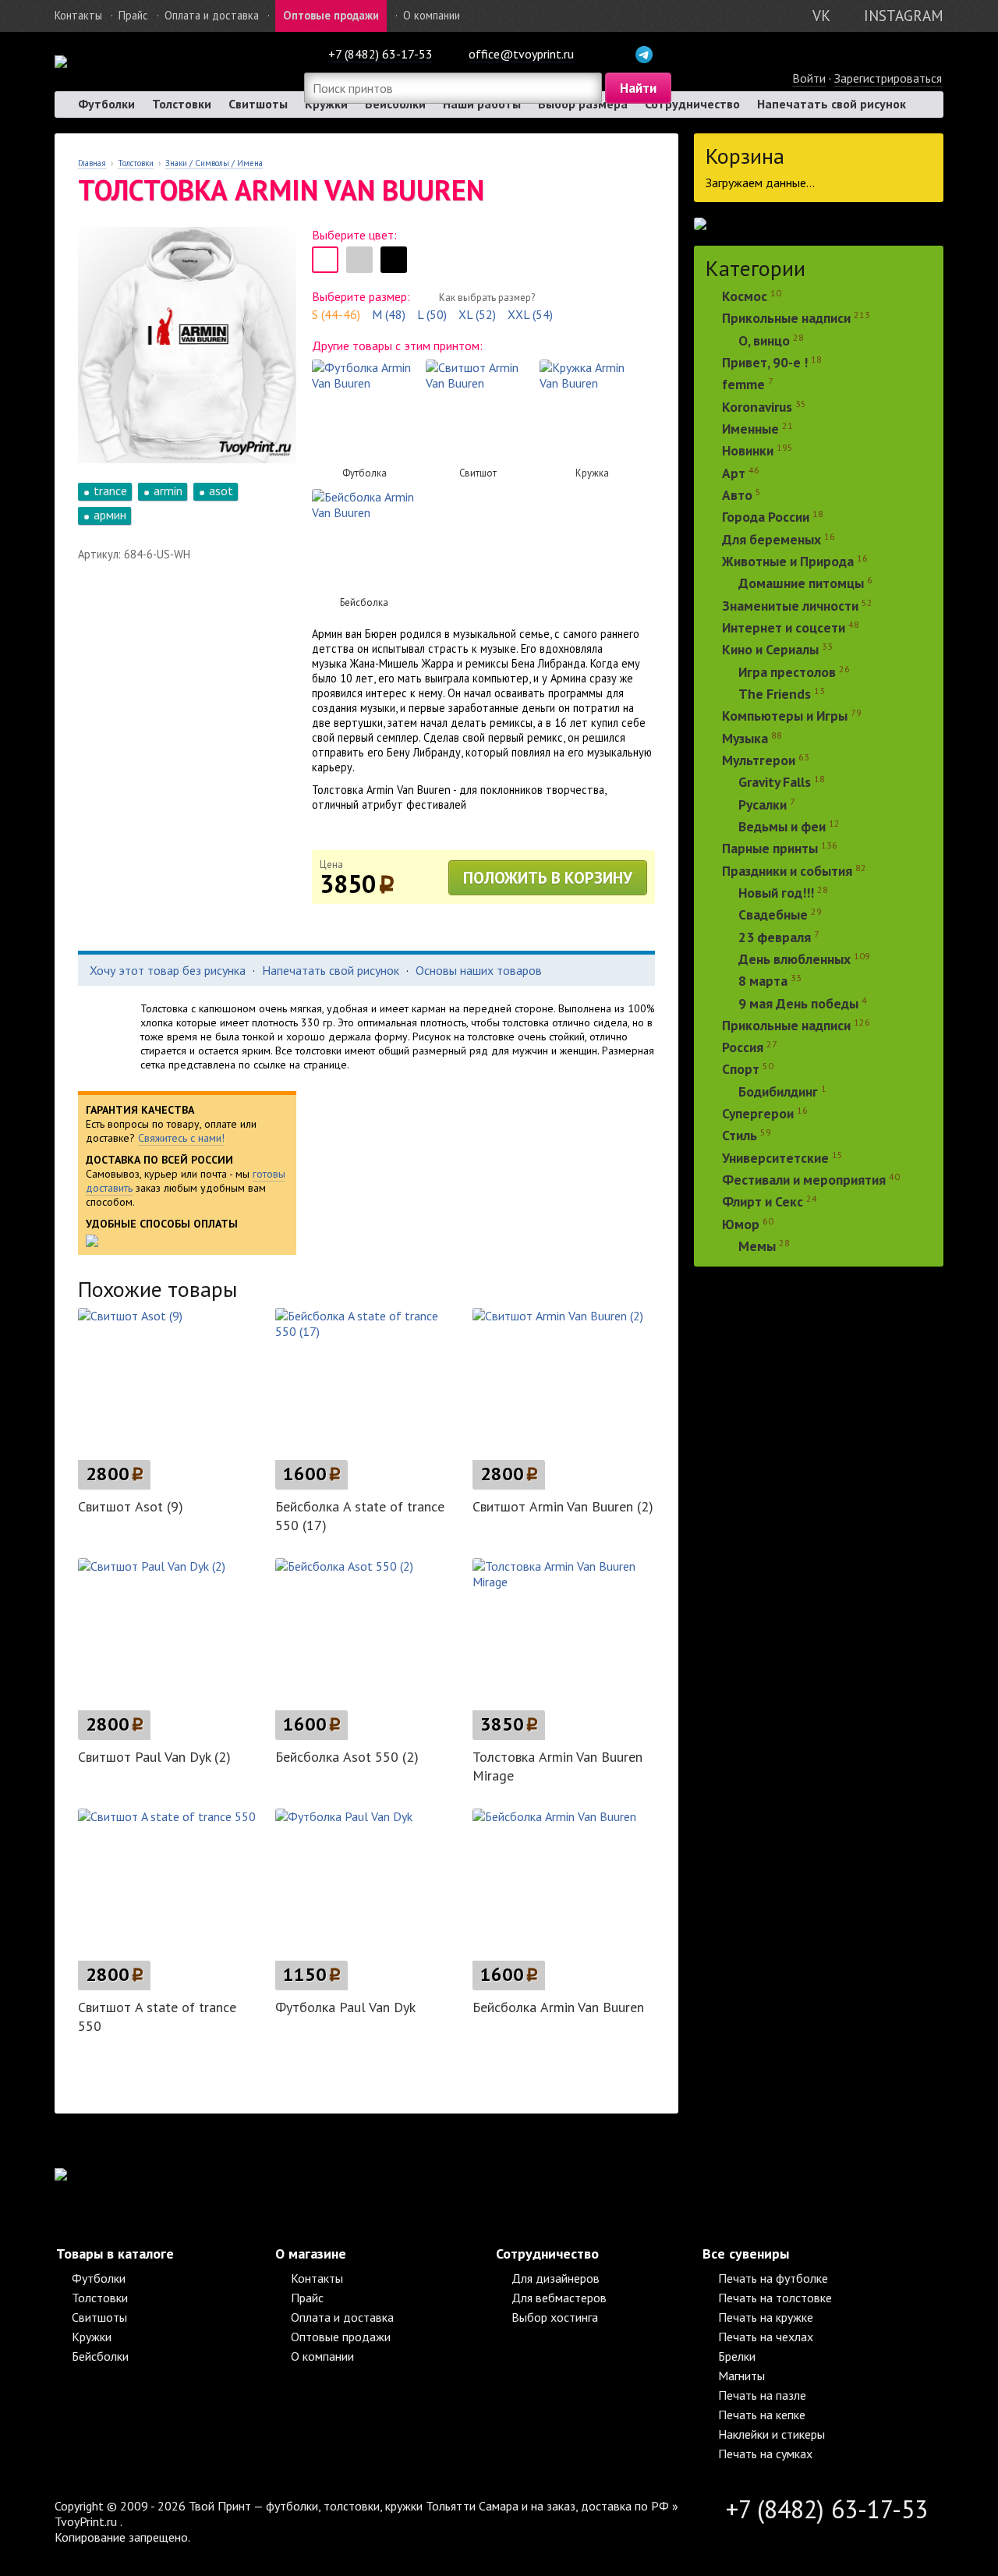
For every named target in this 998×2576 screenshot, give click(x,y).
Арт (734, 473)
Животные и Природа (788, 561)
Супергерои (758, 1113)
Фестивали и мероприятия (804, 1180)
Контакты (78, 15)
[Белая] (325, 260)
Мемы (757, 1246)
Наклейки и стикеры (772, 2434)
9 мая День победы (798, 1003)
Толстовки (182, 104)
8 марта (763, 982)
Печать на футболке (773, 2278)
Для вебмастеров (559, 2298)
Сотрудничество (692, 104)
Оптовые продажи (331, 15)
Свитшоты (258, 104)
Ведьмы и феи (782, 826)
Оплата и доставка (212, 15)
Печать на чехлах (766, 2337)
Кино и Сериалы (770, 650)
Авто (737, 495)
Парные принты (770, 849)
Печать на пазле (762, 2395)
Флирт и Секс (763, 1202)
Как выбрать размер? (487, 298)
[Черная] (394, 260)
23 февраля (775, 937)
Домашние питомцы (801, 584)
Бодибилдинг (778, 1091)
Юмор (741, 1224)
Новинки (748, 451)
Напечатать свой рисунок (832, 104)
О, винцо (764, 340)
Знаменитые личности (790, 606)
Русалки (763, 804)
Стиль (740, 1136)
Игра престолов (787, 672)
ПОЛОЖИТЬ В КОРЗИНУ (548, 878)
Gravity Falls (775, 783)
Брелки (737, 2356)
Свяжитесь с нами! (181, 1138)
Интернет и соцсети (784, 627)
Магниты (741, 2376)
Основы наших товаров (479, 970)
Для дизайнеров (556, 2278)
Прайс (133, 15)
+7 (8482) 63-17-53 (380, 54)
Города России (766, 517)
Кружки (92, 2337)
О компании (432, 15)
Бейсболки (100, 2356)
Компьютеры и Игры (785, 716)
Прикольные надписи (786, 319)
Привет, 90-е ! (765, 362)
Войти (809, 78)
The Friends (775, 694)
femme (745, 385)
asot (221, 491)
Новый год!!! (776, 893)
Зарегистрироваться (888, 78)
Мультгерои (759, 760)
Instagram (904, 15)
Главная (92, 163)
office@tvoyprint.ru (521, 54)
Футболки (106, 104)
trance (110, 491)
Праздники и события (787, 871)
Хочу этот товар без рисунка (168, 970)
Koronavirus (757, 407)
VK (821, 15)
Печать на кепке (762, 2415)
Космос (745, 296)
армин (110, 515)
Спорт (741, 1070)
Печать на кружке (766, 2317)
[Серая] (359, 260)
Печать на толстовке (775, 2298)
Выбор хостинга (555, 2317)
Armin (168, 491)
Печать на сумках (765, 2454)
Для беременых (772, 539)
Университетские (775, 1158)
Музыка (747, 738)
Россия (743, 1047)
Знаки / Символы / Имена (214, 163)
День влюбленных (795, 959)
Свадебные (773, 915)
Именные (750, 429)
